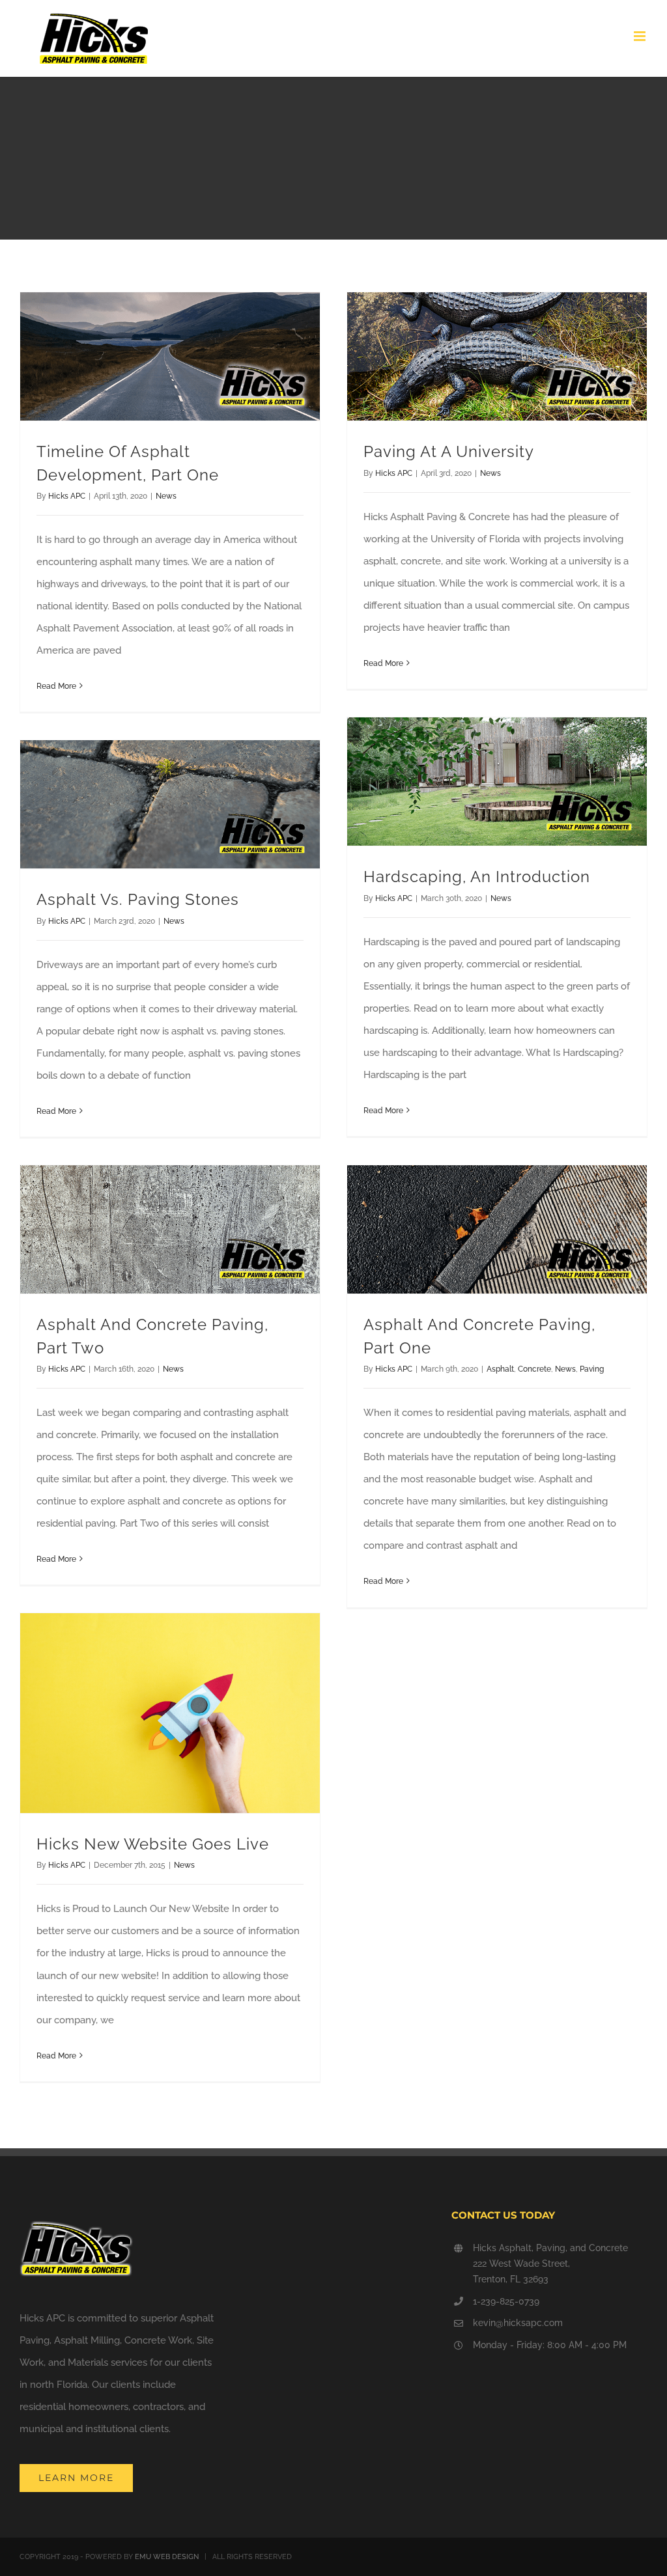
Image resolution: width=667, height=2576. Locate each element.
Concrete (534, 1369)
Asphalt (500, 1369)
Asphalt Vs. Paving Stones (138, 900)
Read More (56, 686)
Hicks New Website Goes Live (153, 1844)
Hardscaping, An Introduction (477, 877)
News (166, 496)
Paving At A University (449, 452)
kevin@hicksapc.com (518, 2323)
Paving (592, 1369)
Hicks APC (67, 496)
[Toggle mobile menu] (641, 36)
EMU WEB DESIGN (167, 2557)
